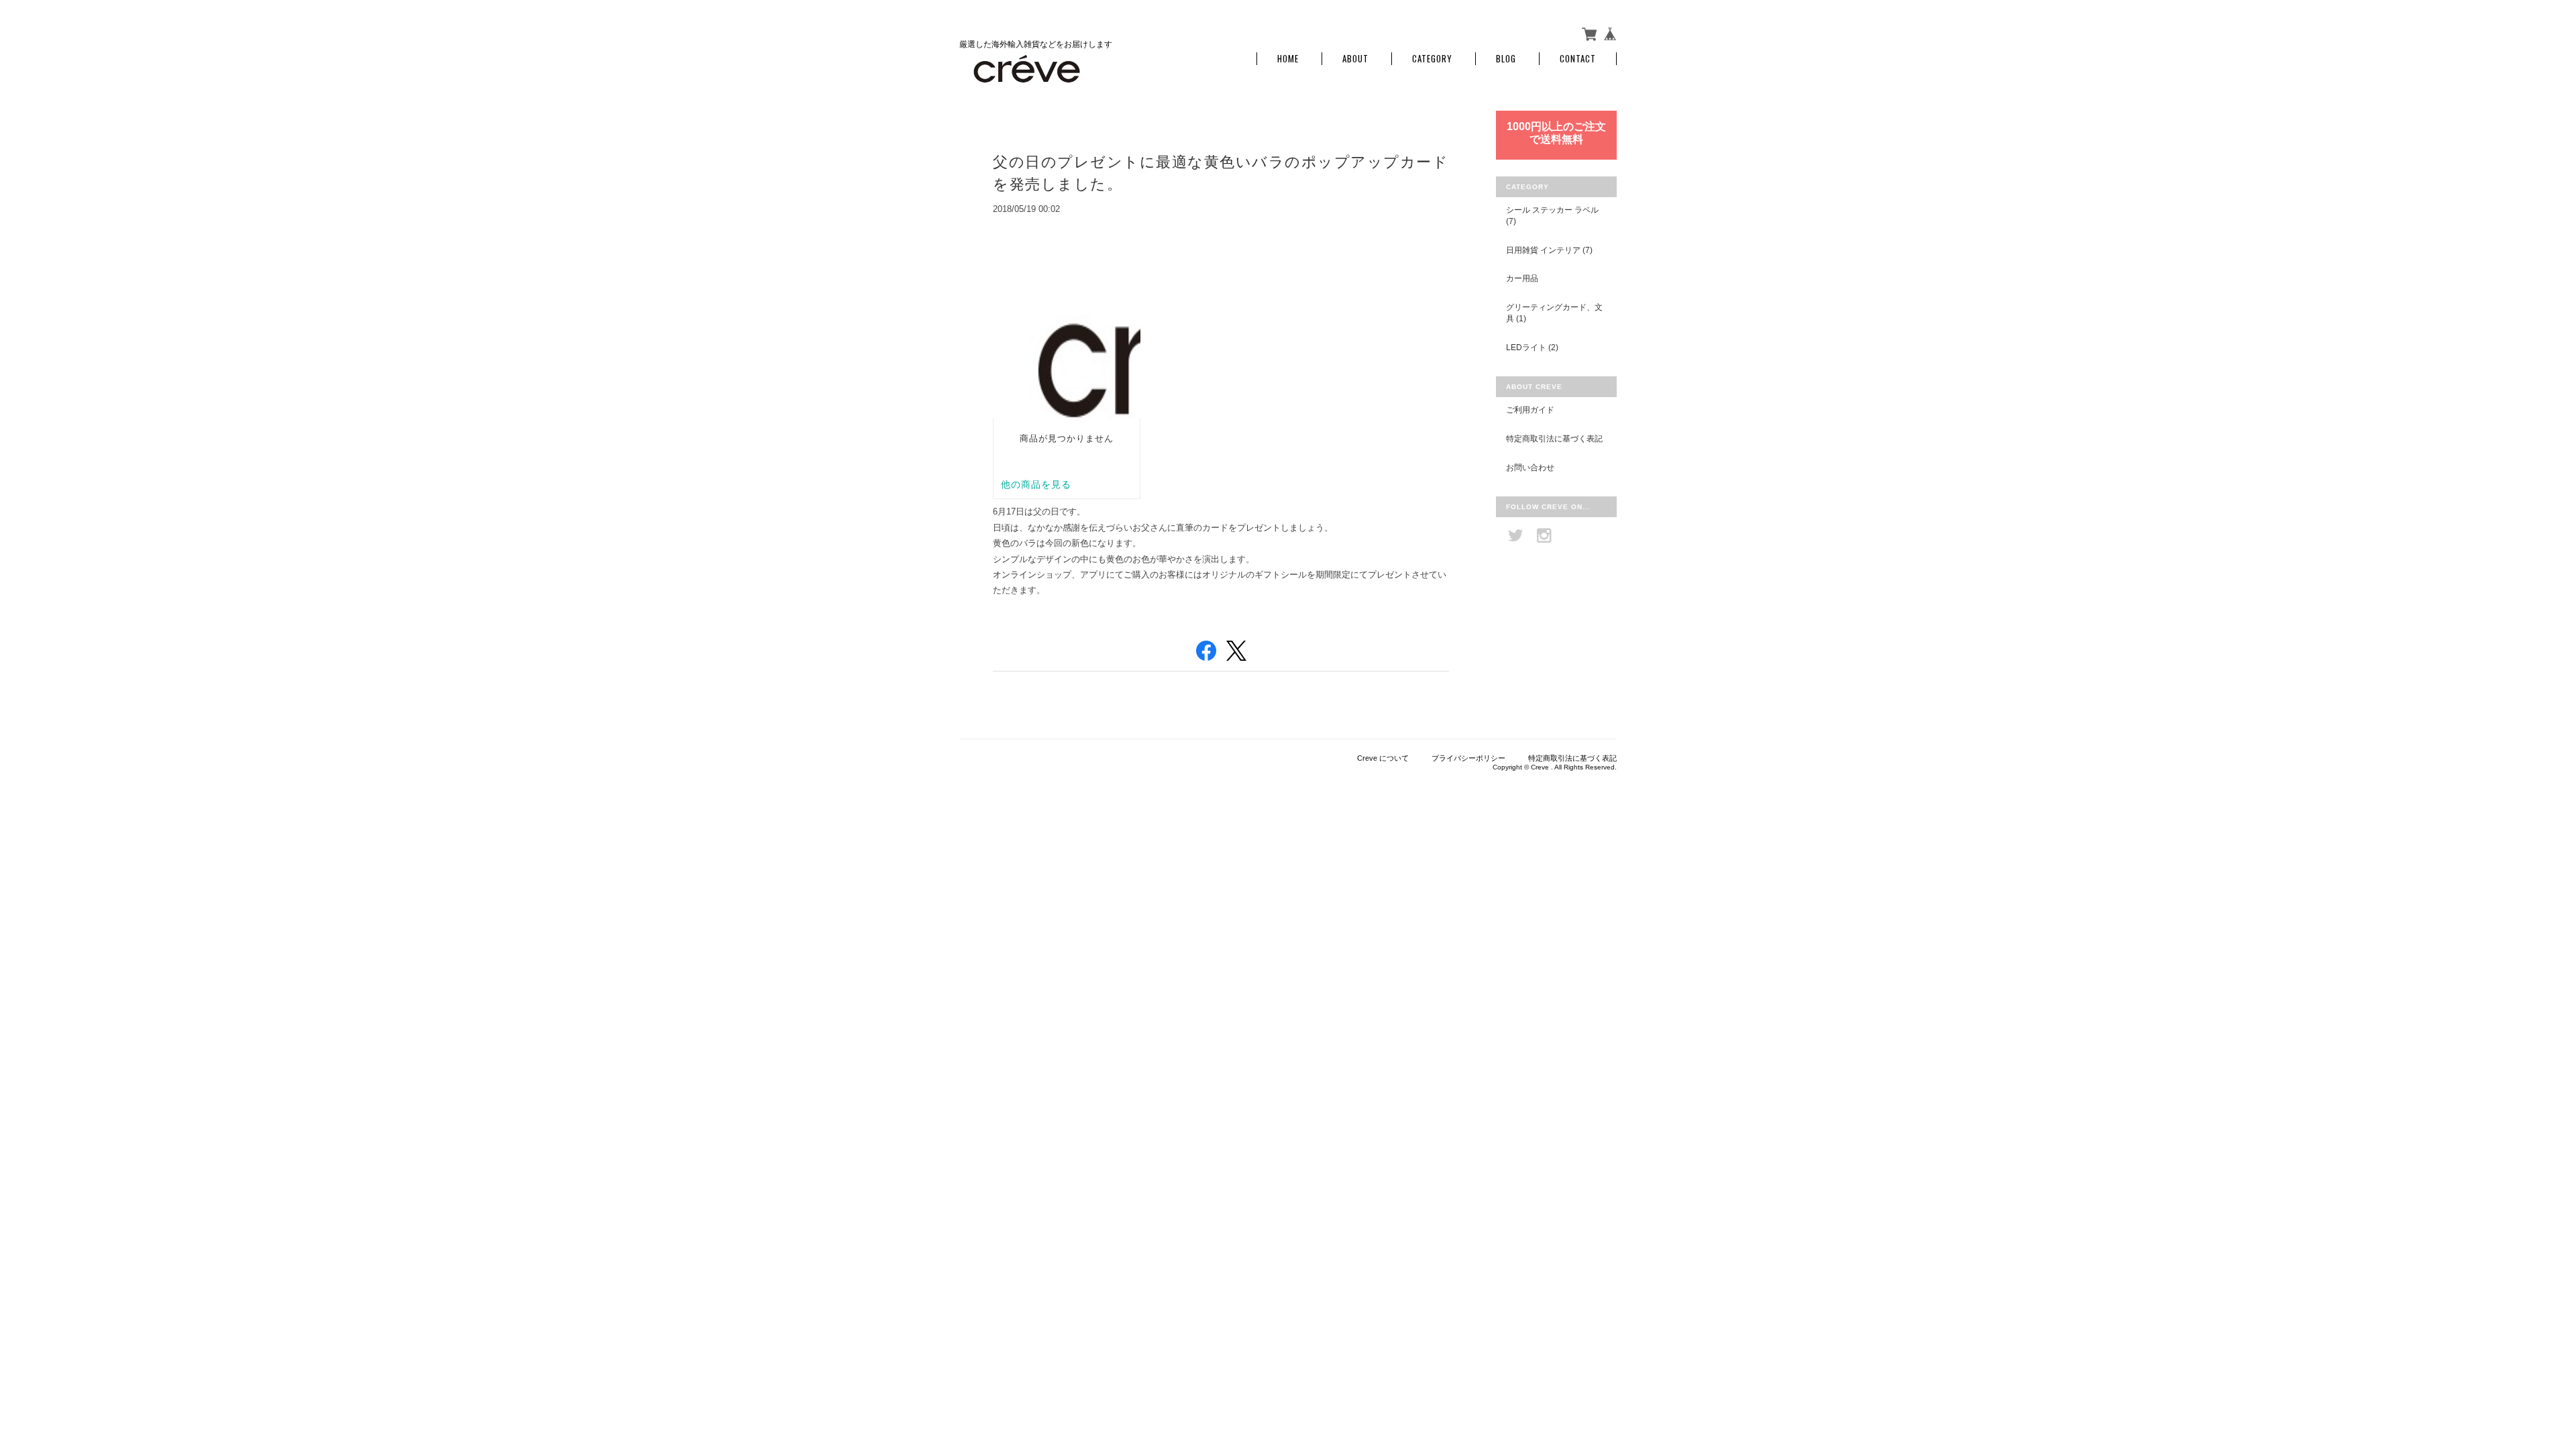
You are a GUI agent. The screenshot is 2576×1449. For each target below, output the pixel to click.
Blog (1506, 59)
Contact (1578, 59)
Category (1432, 59)
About (1355, 59)
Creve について (1383, 758)
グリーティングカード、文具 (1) (1554, 313)
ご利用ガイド (1530, 410)
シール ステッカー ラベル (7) (1552, 216)
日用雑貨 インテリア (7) (1549, 250)
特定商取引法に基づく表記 (1554, 438)
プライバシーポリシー (1468, 758)
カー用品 (1522, 278)
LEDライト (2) (1532, 347)
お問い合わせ (1530, 467)
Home (1288, 59)
